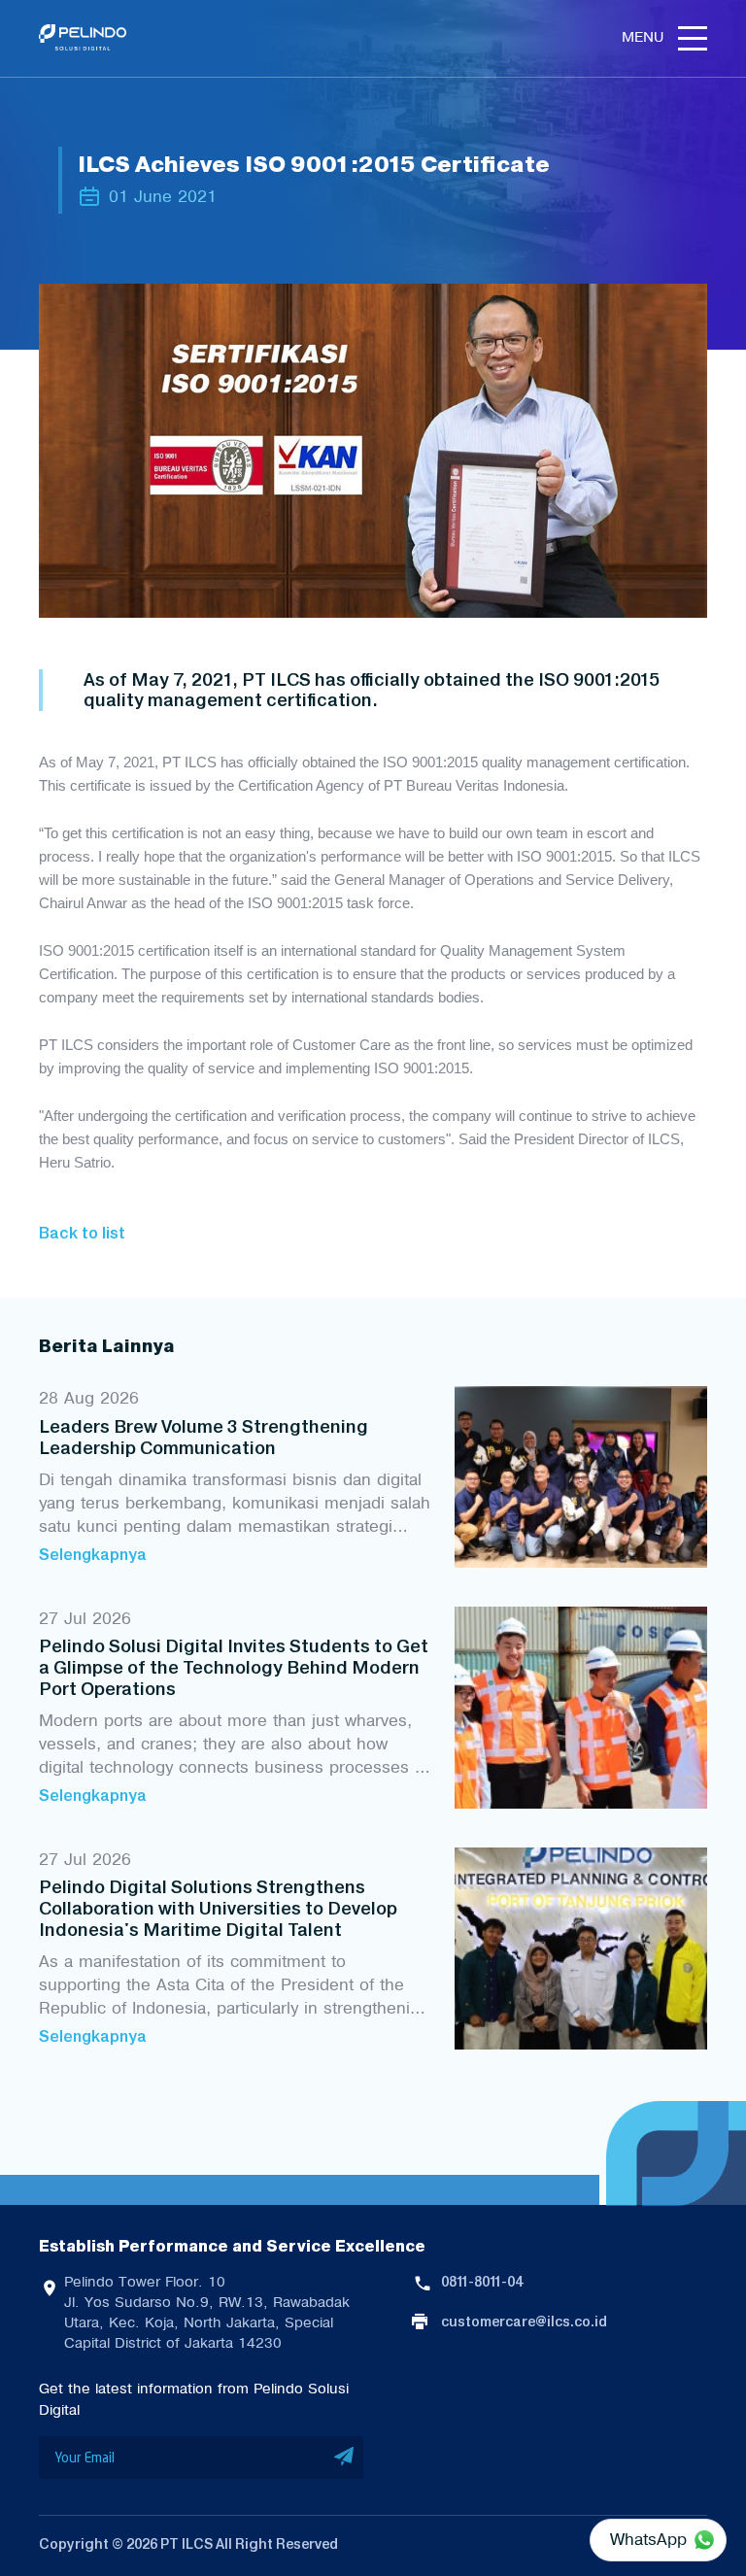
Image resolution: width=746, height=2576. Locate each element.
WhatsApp (648, 2539)
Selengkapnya (93, 1554)
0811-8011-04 (482, 2282)
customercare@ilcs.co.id (524, 2322)
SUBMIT (344, 2457)
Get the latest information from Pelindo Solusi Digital (194, 2399)
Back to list (82, 1233)
